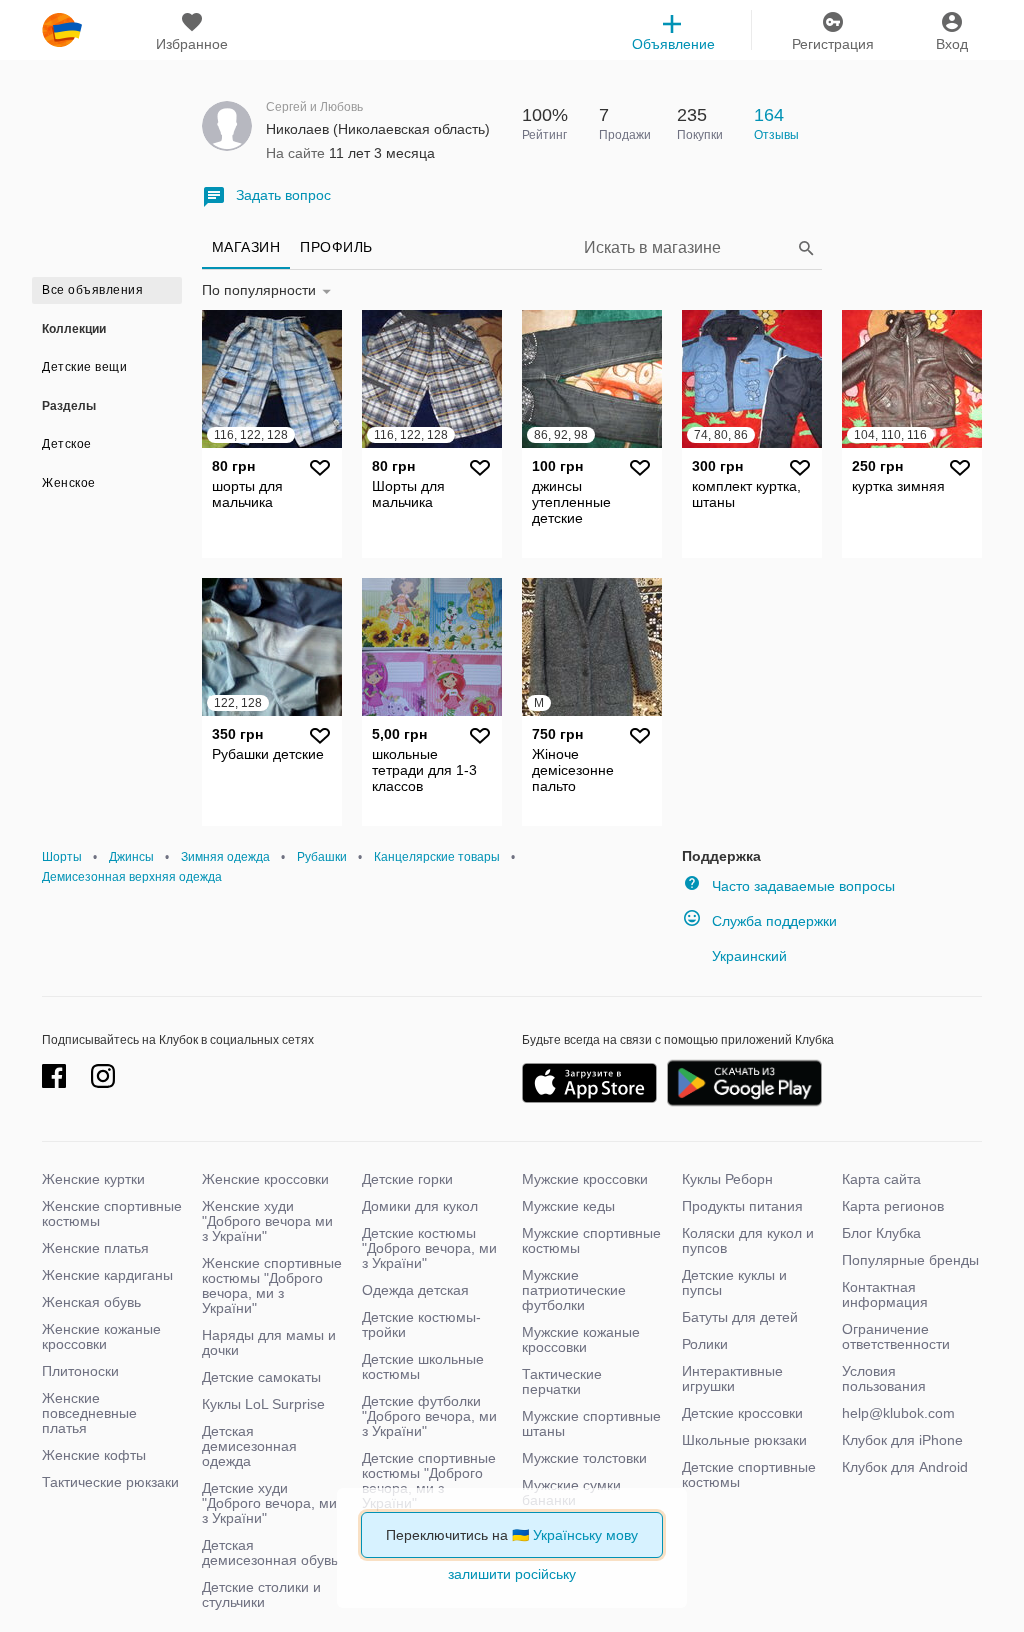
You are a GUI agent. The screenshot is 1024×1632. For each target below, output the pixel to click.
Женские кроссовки (265, 1179)
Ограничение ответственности (896, 1336)
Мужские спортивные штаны (591, 1423)
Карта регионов (893, 1206)
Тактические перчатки (562, 1381)
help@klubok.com (898, 1413)
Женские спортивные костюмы (112, 1213)
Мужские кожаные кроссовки (581, 1339)
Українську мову (585, 1535)
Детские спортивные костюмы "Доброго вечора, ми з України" (429, 1480)
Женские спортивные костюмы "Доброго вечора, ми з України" (272, 1285)
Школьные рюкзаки (744, 1440)
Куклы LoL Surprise (263, 1404)
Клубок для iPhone (902, 1440)
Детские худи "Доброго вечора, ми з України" (269, 1503)
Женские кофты (94, 1455)
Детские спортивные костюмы (749, 1474)
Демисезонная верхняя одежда (132, 877)
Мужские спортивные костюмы (591, 1240)
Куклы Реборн (727, 1179)
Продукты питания (742, 1206)
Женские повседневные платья (89, 1413)
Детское (67, 444)
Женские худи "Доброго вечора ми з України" (267, 1221)
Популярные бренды (910, 1260)
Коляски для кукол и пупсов (748, 1240)
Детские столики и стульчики (261, 1594)
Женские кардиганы (107, 1275)
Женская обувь (91, 1302)
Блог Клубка (881, 1233)
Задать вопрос (283, 195)
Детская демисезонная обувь (270, 1552)
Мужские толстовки (584, 1458)
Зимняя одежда (225, 857)
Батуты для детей (740, 1317)
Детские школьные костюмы (423, 1366)
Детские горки (407, 1179)
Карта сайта (881, 1179)
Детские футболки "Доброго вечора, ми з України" (429, 1416)
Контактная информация (885, 1294)
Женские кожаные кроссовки (101, 1336)
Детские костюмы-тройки (421, 1324)
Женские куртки (93, 1179)
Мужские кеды (568, 1206)
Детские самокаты (261, 1377)
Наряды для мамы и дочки (269, 1342)
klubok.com (62, 30)
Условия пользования (884, 1378)
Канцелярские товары (437, 857)
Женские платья (95, 1248)
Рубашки (322, 857)
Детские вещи (84, 367)
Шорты (62, 857)
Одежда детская (415, 1290)
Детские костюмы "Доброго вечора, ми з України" (429, 1248)
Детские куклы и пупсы (734, 1282)
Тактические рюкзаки (110, 1482)
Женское (69, 483)
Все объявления (92, 290)
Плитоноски (80, 1371)
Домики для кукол (420, 1206)
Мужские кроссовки (585, 1179)
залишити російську (512, 1574)
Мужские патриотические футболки (574, 1290)
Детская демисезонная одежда (249, 1446)
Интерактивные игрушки (732, 1378)
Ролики (705, 1344)
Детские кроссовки (742, 1413)
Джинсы (131, 857)
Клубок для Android (905, 1467)
